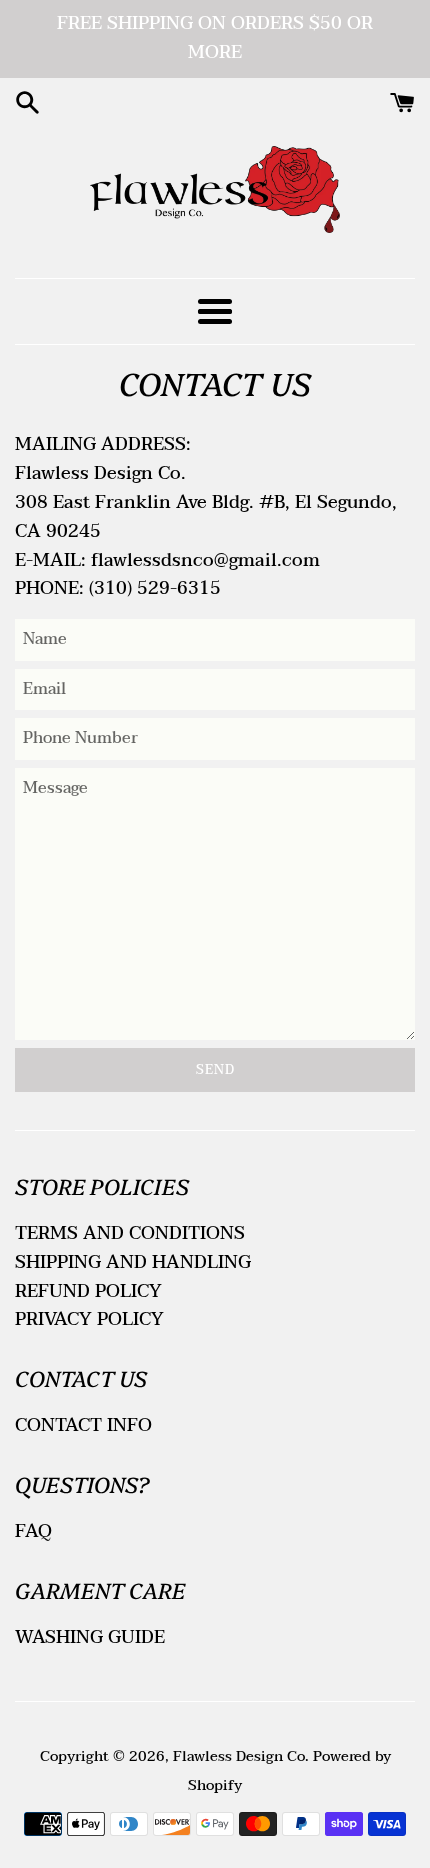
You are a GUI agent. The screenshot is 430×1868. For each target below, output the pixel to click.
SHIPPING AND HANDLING (133, 1262)
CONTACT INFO (83, 1425)
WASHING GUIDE (90, 1637)
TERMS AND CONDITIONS (130, 1233)
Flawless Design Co (239, 1756)
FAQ (33, 1531)
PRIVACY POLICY (89, 1319)
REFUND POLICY (88, 1291)
